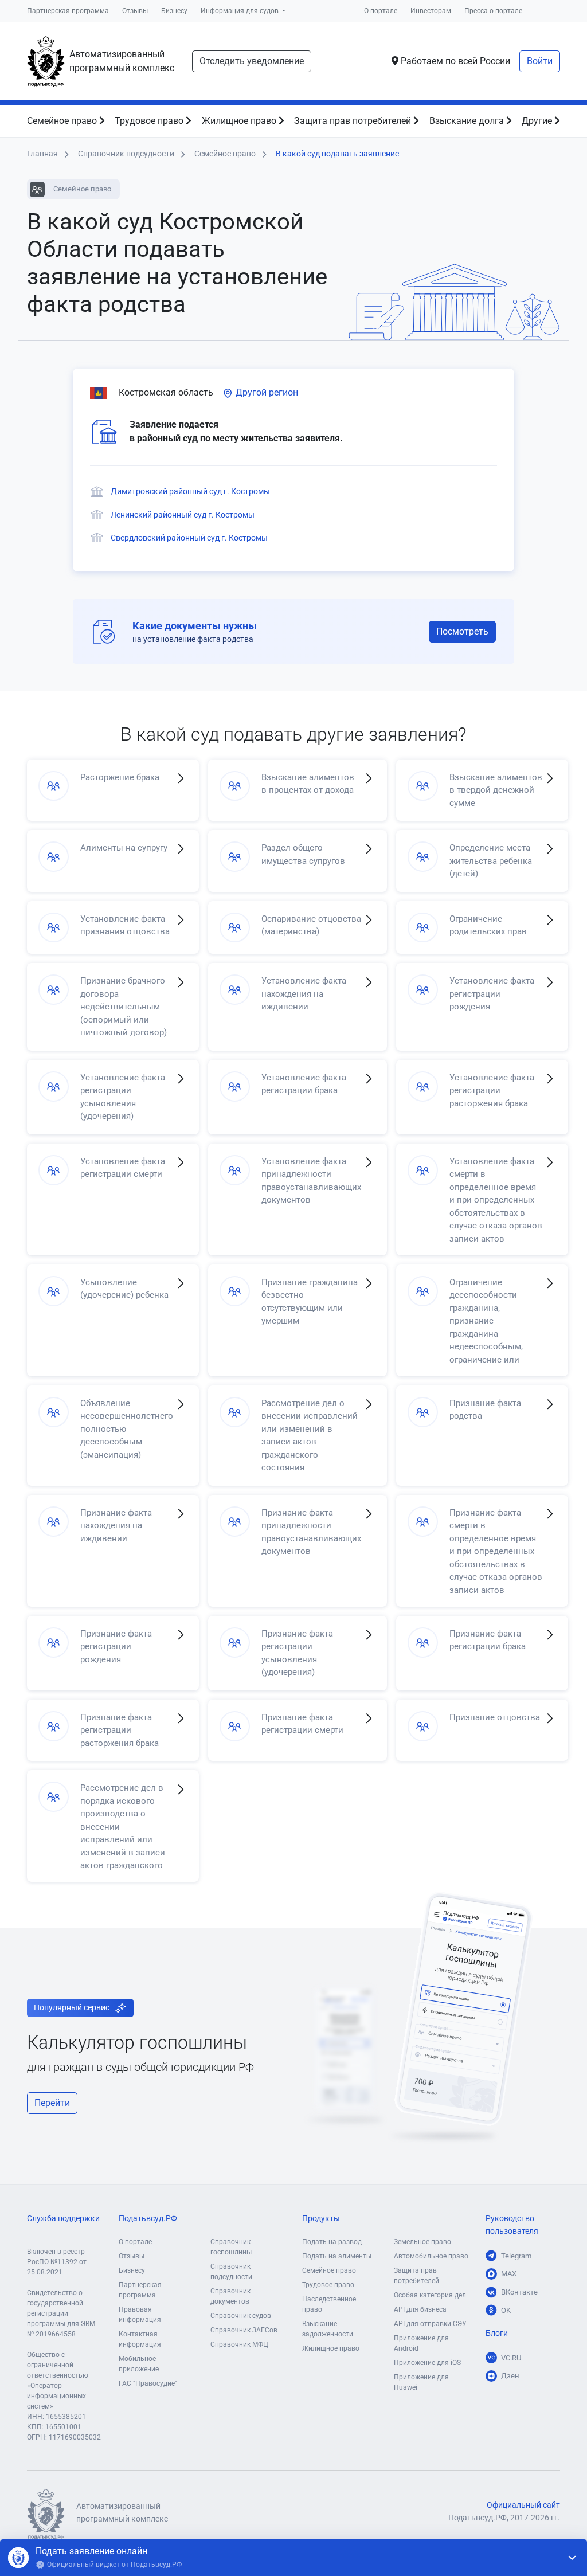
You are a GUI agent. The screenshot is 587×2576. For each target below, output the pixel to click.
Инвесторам (431, 11)
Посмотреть (462, 631)
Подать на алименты (337, 2256)
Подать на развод (332, 2242)
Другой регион (266, 392)
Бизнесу (174, 11)
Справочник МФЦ (239, 2344)
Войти (540, 61)
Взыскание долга (468, 121)
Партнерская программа (68, 11)
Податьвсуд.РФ (148, 2219)
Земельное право (422, 2242)
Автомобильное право (431, 2256)
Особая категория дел (430, 2295)
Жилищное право (240, 121)
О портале (381, 11)
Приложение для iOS (427, 2363)
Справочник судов (241, 2316)
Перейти (52, 2103)
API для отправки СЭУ (430, 2324)
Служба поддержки (63, 2219)
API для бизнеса (420, 2309)
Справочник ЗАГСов (244, 2330)
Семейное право (63, 121)
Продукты (321, 2219)
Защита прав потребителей (354, 121)
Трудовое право (150, 121)
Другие (538, 121)
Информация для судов (240, 11)
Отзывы (135, 11)
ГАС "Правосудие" (148, 2383)
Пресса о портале (493, 11)
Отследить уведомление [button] (252, 61)
